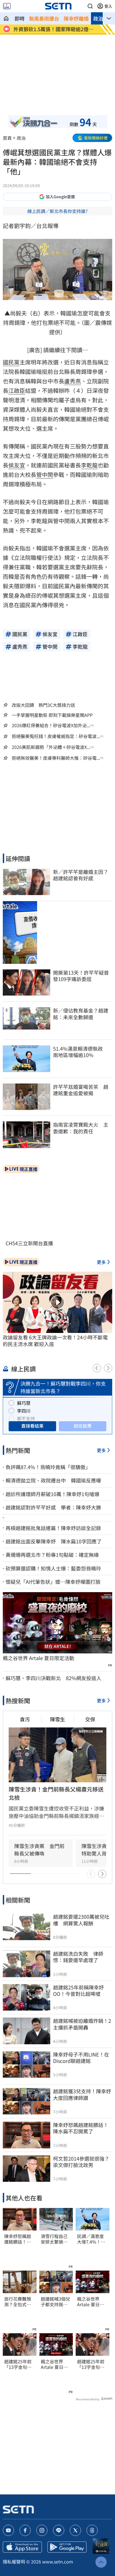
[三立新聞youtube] (8, 2530)
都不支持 (26, 1418)
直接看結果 (32, 1426)
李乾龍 (89, 465)
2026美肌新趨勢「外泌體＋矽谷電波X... (51, 747)
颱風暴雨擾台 (44, 18)
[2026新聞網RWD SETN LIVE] (7, 6)
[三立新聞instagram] (42, 2530)
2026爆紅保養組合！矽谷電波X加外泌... (51, 725)
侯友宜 (17, 465)
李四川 (24, 1411)
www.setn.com (58, 2562)
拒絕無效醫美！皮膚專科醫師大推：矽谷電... (56, 758)
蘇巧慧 (24, 1403)
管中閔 (45, 475)
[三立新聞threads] (92, 2530)
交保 (90, 1719)
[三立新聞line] (59, 2530)
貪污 (25, 1719)
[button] (90, 6)
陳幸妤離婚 (76, 18)
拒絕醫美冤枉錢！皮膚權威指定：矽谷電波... (56, 736)
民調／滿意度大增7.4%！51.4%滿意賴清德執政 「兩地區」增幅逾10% (92, 2239)
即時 (20, 18)
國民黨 (11, 362)
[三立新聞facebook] (25, 2530)
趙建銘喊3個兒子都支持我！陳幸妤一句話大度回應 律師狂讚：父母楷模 (55, 2302)
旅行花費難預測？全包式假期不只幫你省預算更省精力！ (18, 2302)
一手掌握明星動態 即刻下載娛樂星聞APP (52, 715)
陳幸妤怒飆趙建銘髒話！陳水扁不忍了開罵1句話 (18, 2239)
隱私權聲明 (14, 2562)
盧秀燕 (73, 381)
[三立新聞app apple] (22, 2547)
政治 (98, 18)
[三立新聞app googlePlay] (67, 2547)
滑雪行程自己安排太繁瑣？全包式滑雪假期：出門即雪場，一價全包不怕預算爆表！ (54, 2239)
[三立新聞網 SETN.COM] (6, 18)
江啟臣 (17, 390)
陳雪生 (57, 1719)
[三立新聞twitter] (75, 2530)
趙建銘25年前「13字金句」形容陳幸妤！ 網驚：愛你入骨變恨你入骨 (20, 2364)
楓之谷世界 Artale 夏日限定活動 (39, 1658)
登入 (108, 6)
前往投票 (83, 1426)
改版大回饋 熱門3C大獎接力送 (43, 705)
